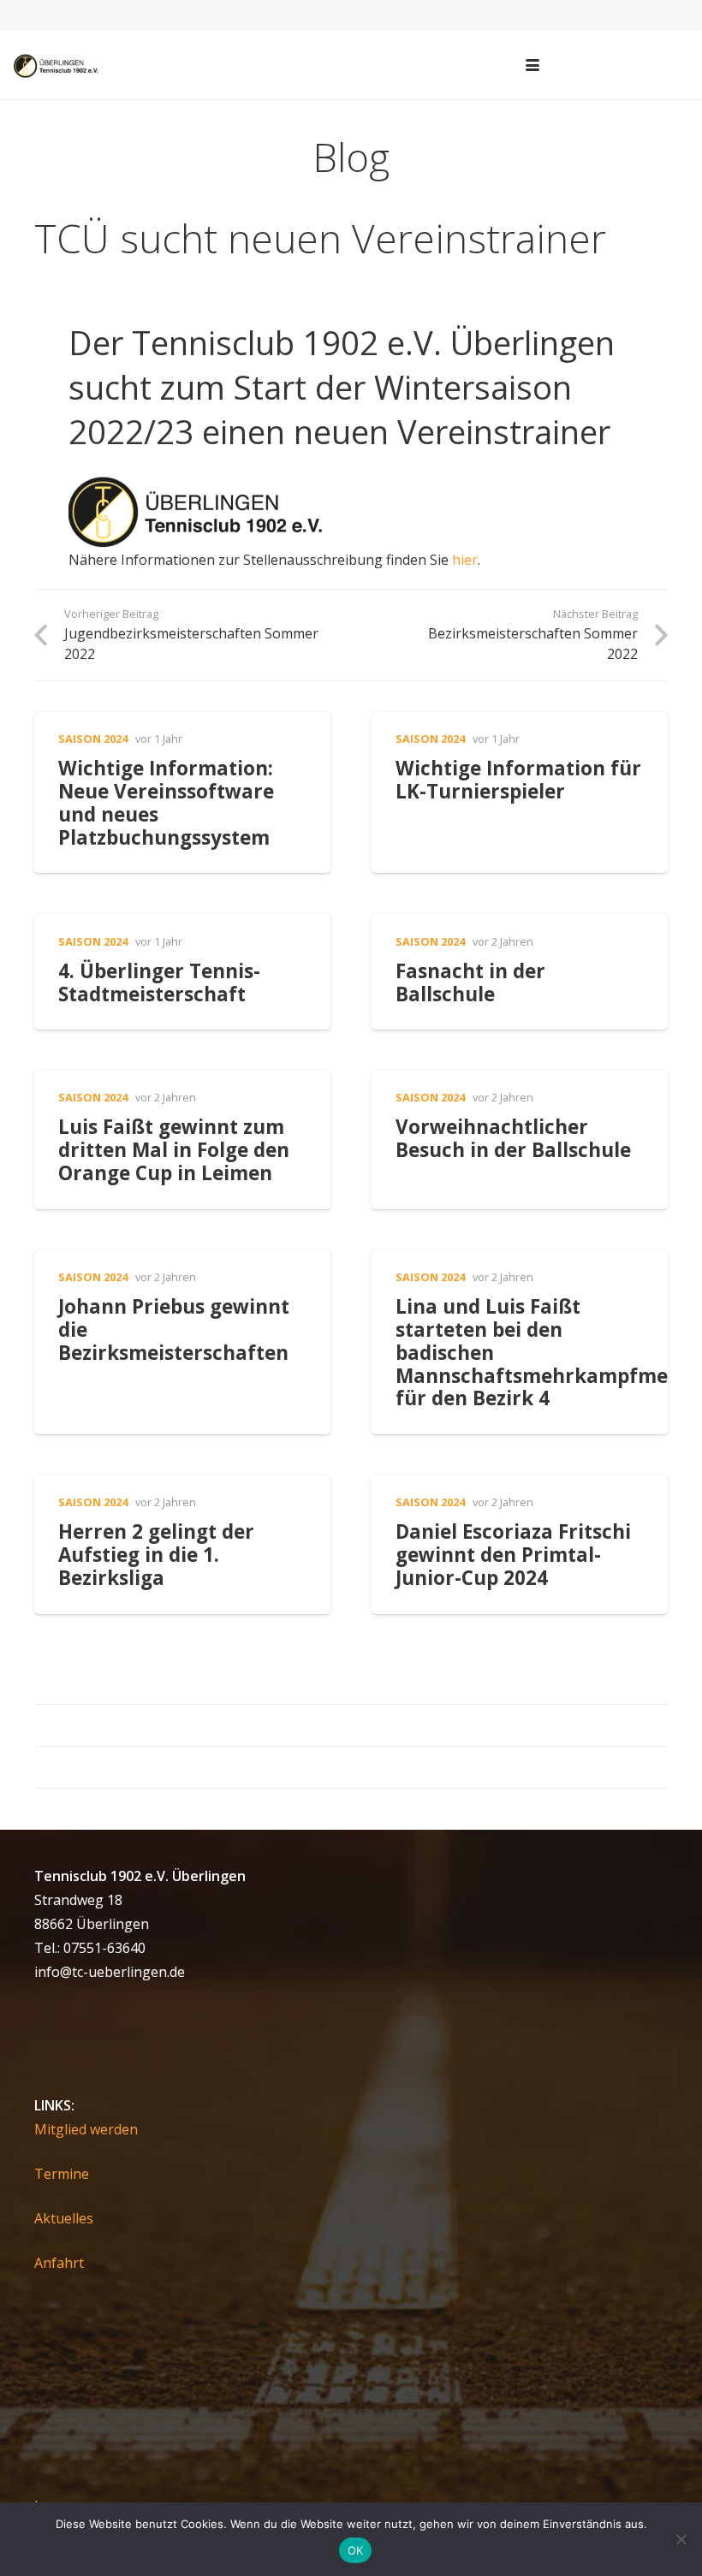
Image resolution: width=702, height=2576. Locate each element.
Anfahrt (59, 2263)
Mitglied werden (86, 2129)
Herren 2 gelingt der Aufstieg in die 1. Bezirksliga (156, 1555)
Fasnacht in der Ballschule (470, 982)
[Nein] (681, 2539)
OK (356, 2550)
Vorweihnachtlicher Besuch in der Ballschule (513, 1138)
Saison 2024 (93, 739)
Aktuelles (64, 2218)
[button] (532, 65)
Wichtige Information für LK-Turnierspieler (518, 780)
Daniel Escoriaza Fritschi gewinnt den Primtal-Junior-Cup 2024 (513, 1555)
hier (465, 560)
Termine (62, 2174)
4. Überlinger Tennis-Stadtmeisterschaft (159, 982)
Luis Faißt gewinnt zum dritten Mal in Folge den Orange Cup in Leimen (174, 1150)
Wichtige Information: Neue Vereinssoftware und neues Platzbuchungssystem (166, 803)
